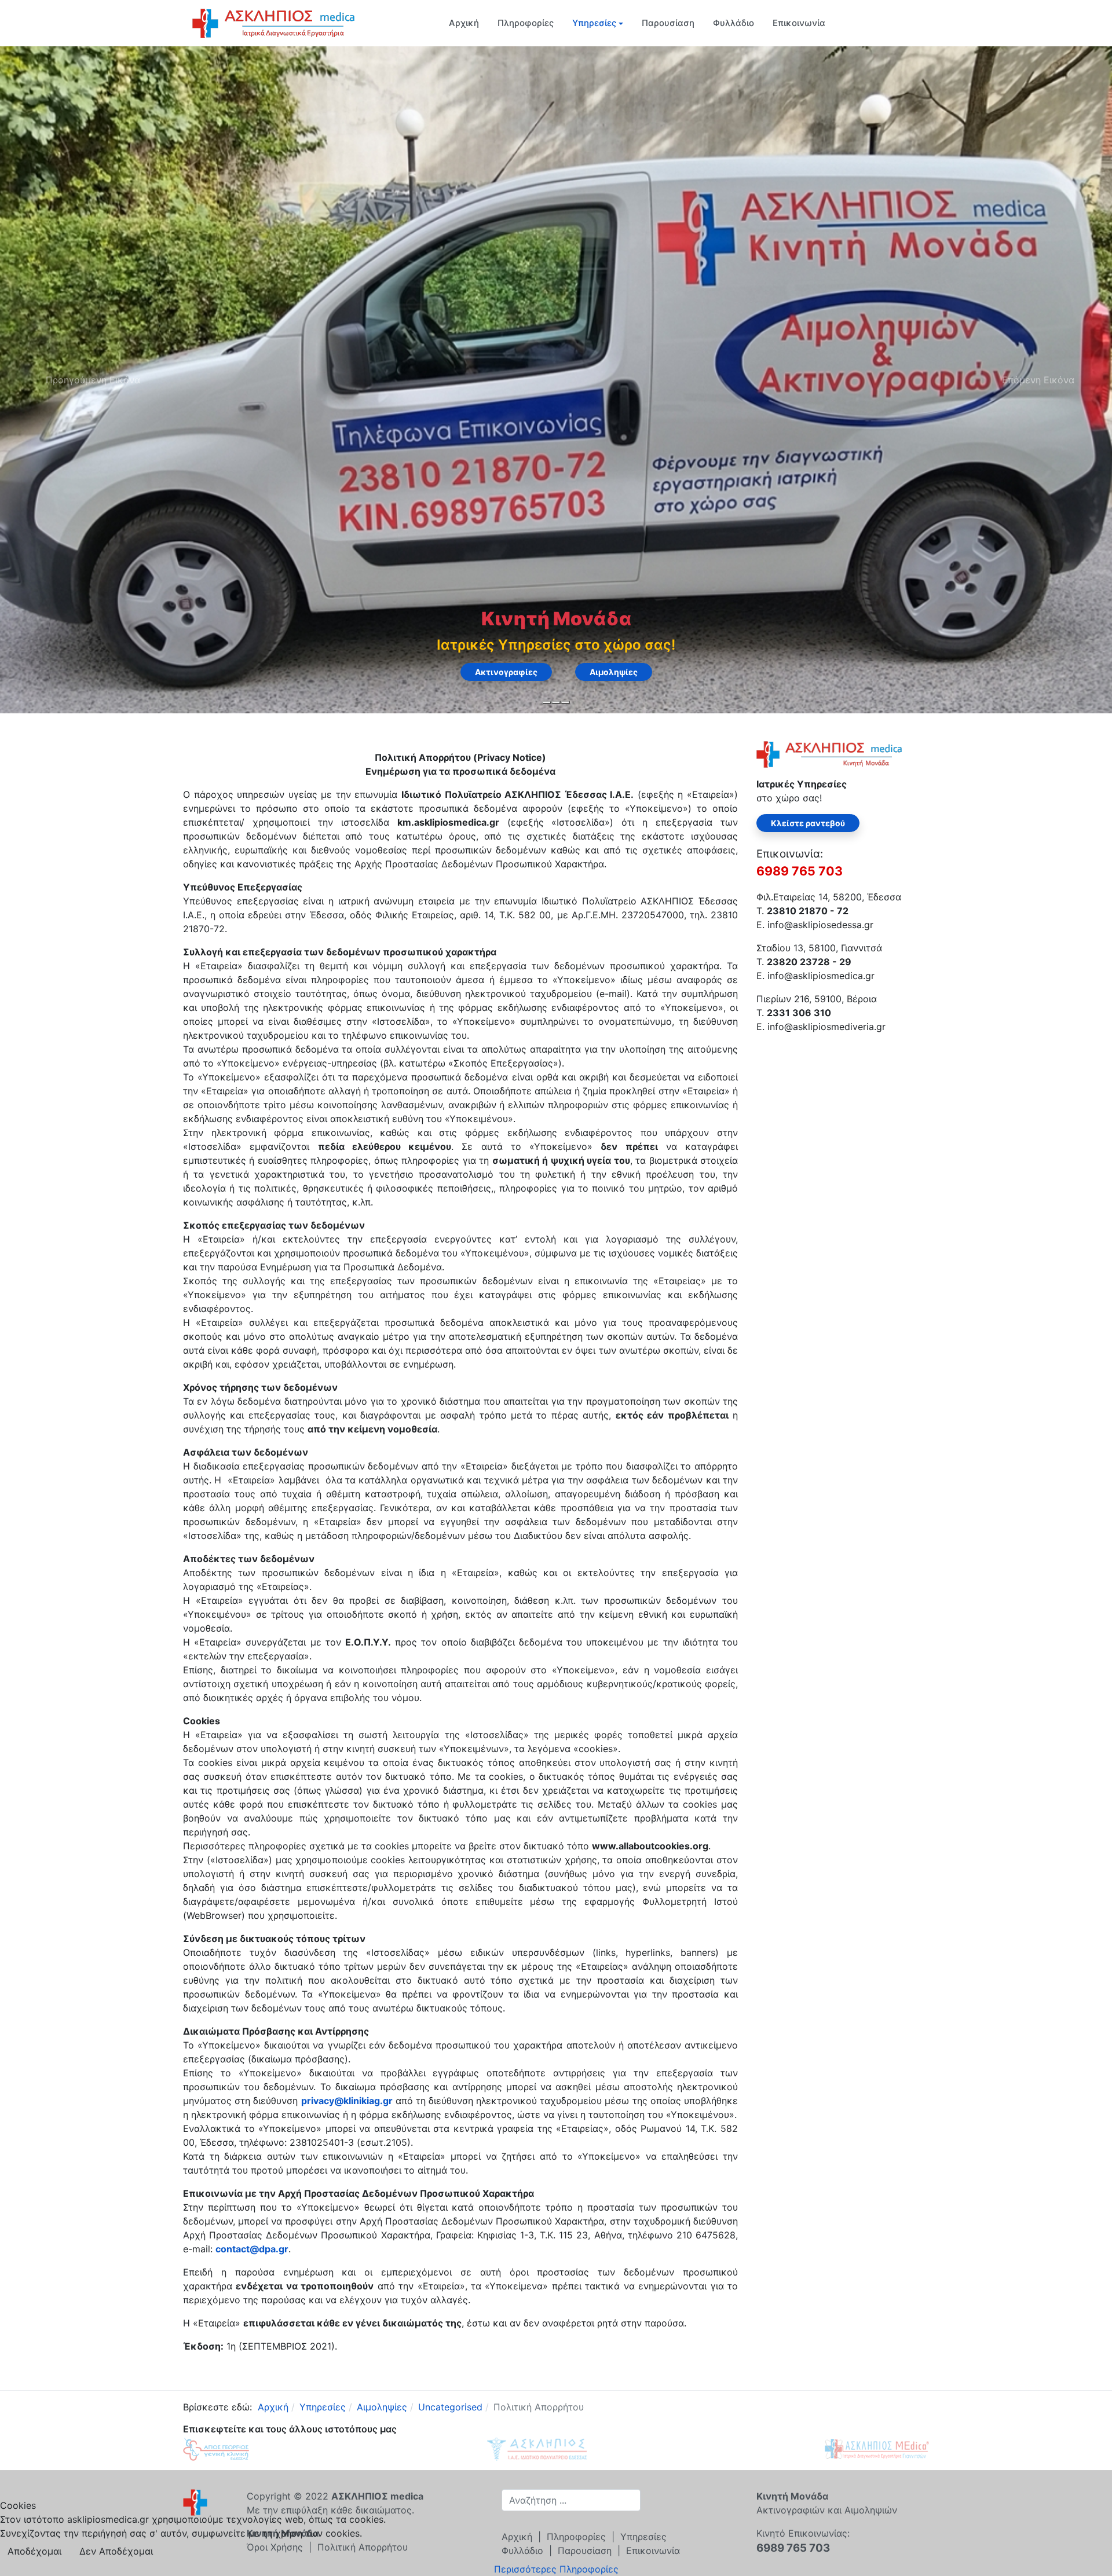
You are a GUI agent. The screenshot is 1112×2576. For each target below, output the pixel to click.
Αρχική (464, 23)
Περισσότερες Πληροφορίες (556, 2569)
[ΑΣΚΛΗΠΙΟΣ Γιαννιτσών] (877, 2448)
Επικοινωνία (799, 23)
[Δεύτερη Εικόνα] (556, 702)
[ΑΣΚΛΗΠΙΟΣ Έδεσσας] (537, 2448)
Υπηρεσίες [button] (594, 23)
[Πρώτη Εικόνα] (547, 702)
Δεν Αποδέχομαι (116, 2551)
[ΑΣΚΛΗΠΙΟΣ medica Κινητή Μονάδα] (273, 22)
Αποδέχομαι (34, 2551)
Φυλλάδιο (734, 23)
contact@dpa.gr (252, 2249)
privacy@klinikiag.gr (347, 2101)
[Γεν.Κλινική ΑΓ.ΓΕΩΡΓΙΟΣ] (216, 2448)
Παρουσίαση (668, 23)
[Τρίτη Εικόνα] (565, 702)
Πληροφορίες (526, 23)
